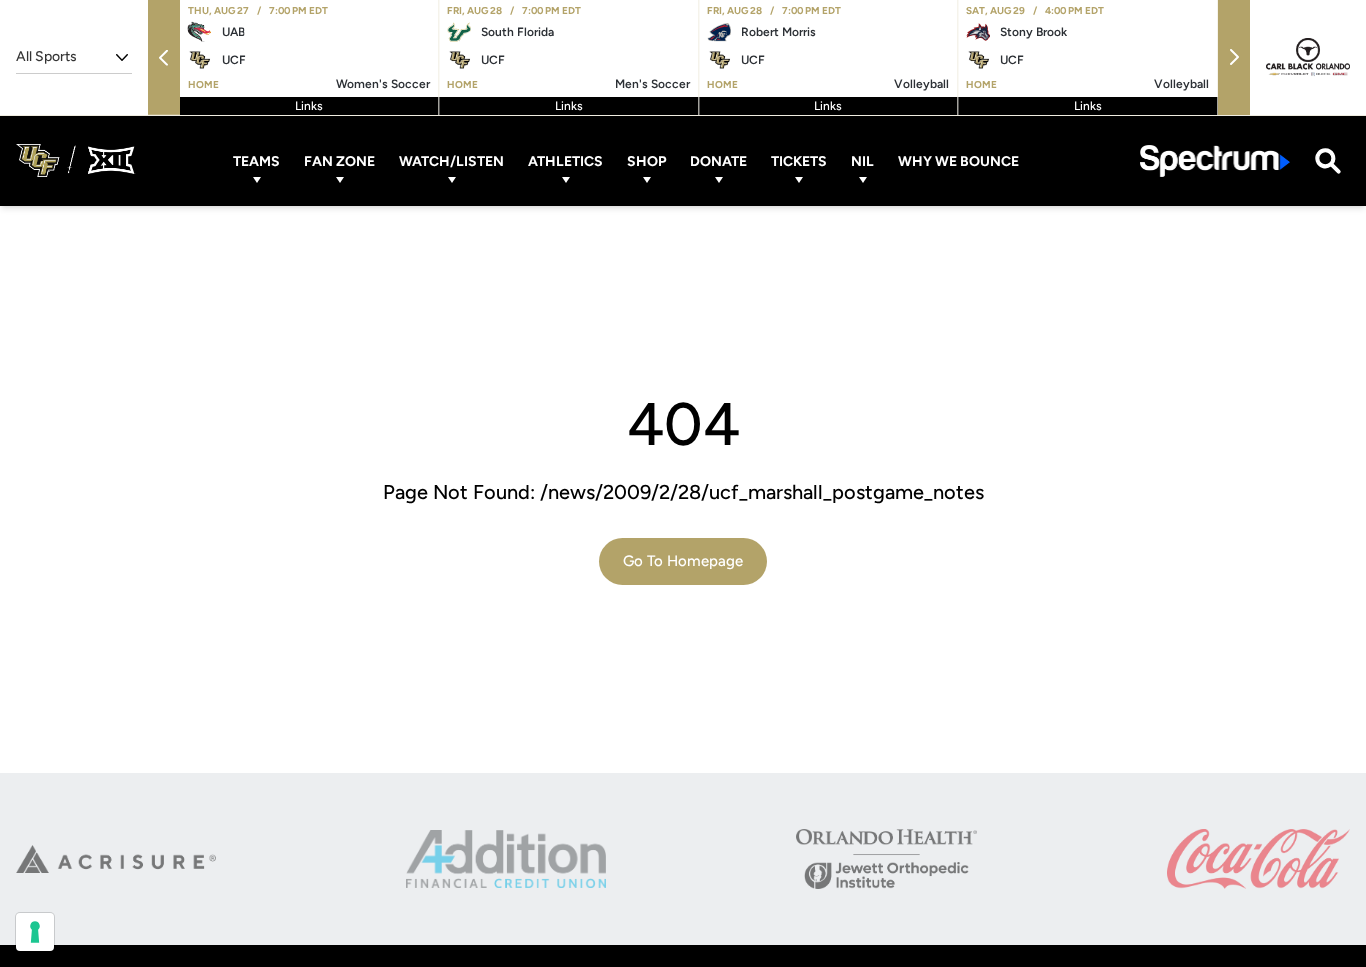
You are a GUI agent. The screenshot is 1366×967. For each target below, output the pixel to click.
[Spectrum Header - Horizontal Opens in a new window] (1215, 160)
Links (309, 106)
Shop (646, 160)
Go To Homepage (683, 561)
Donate (718, 160)
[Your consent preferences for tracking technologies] (35, 932)
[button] (164, 57)
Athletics (565, 160)
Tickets (799, 160)
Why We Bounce (958, 160)
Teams (256, 160)
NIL (862, 160)
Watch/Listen (451, 160)
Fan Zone (339, 160)
